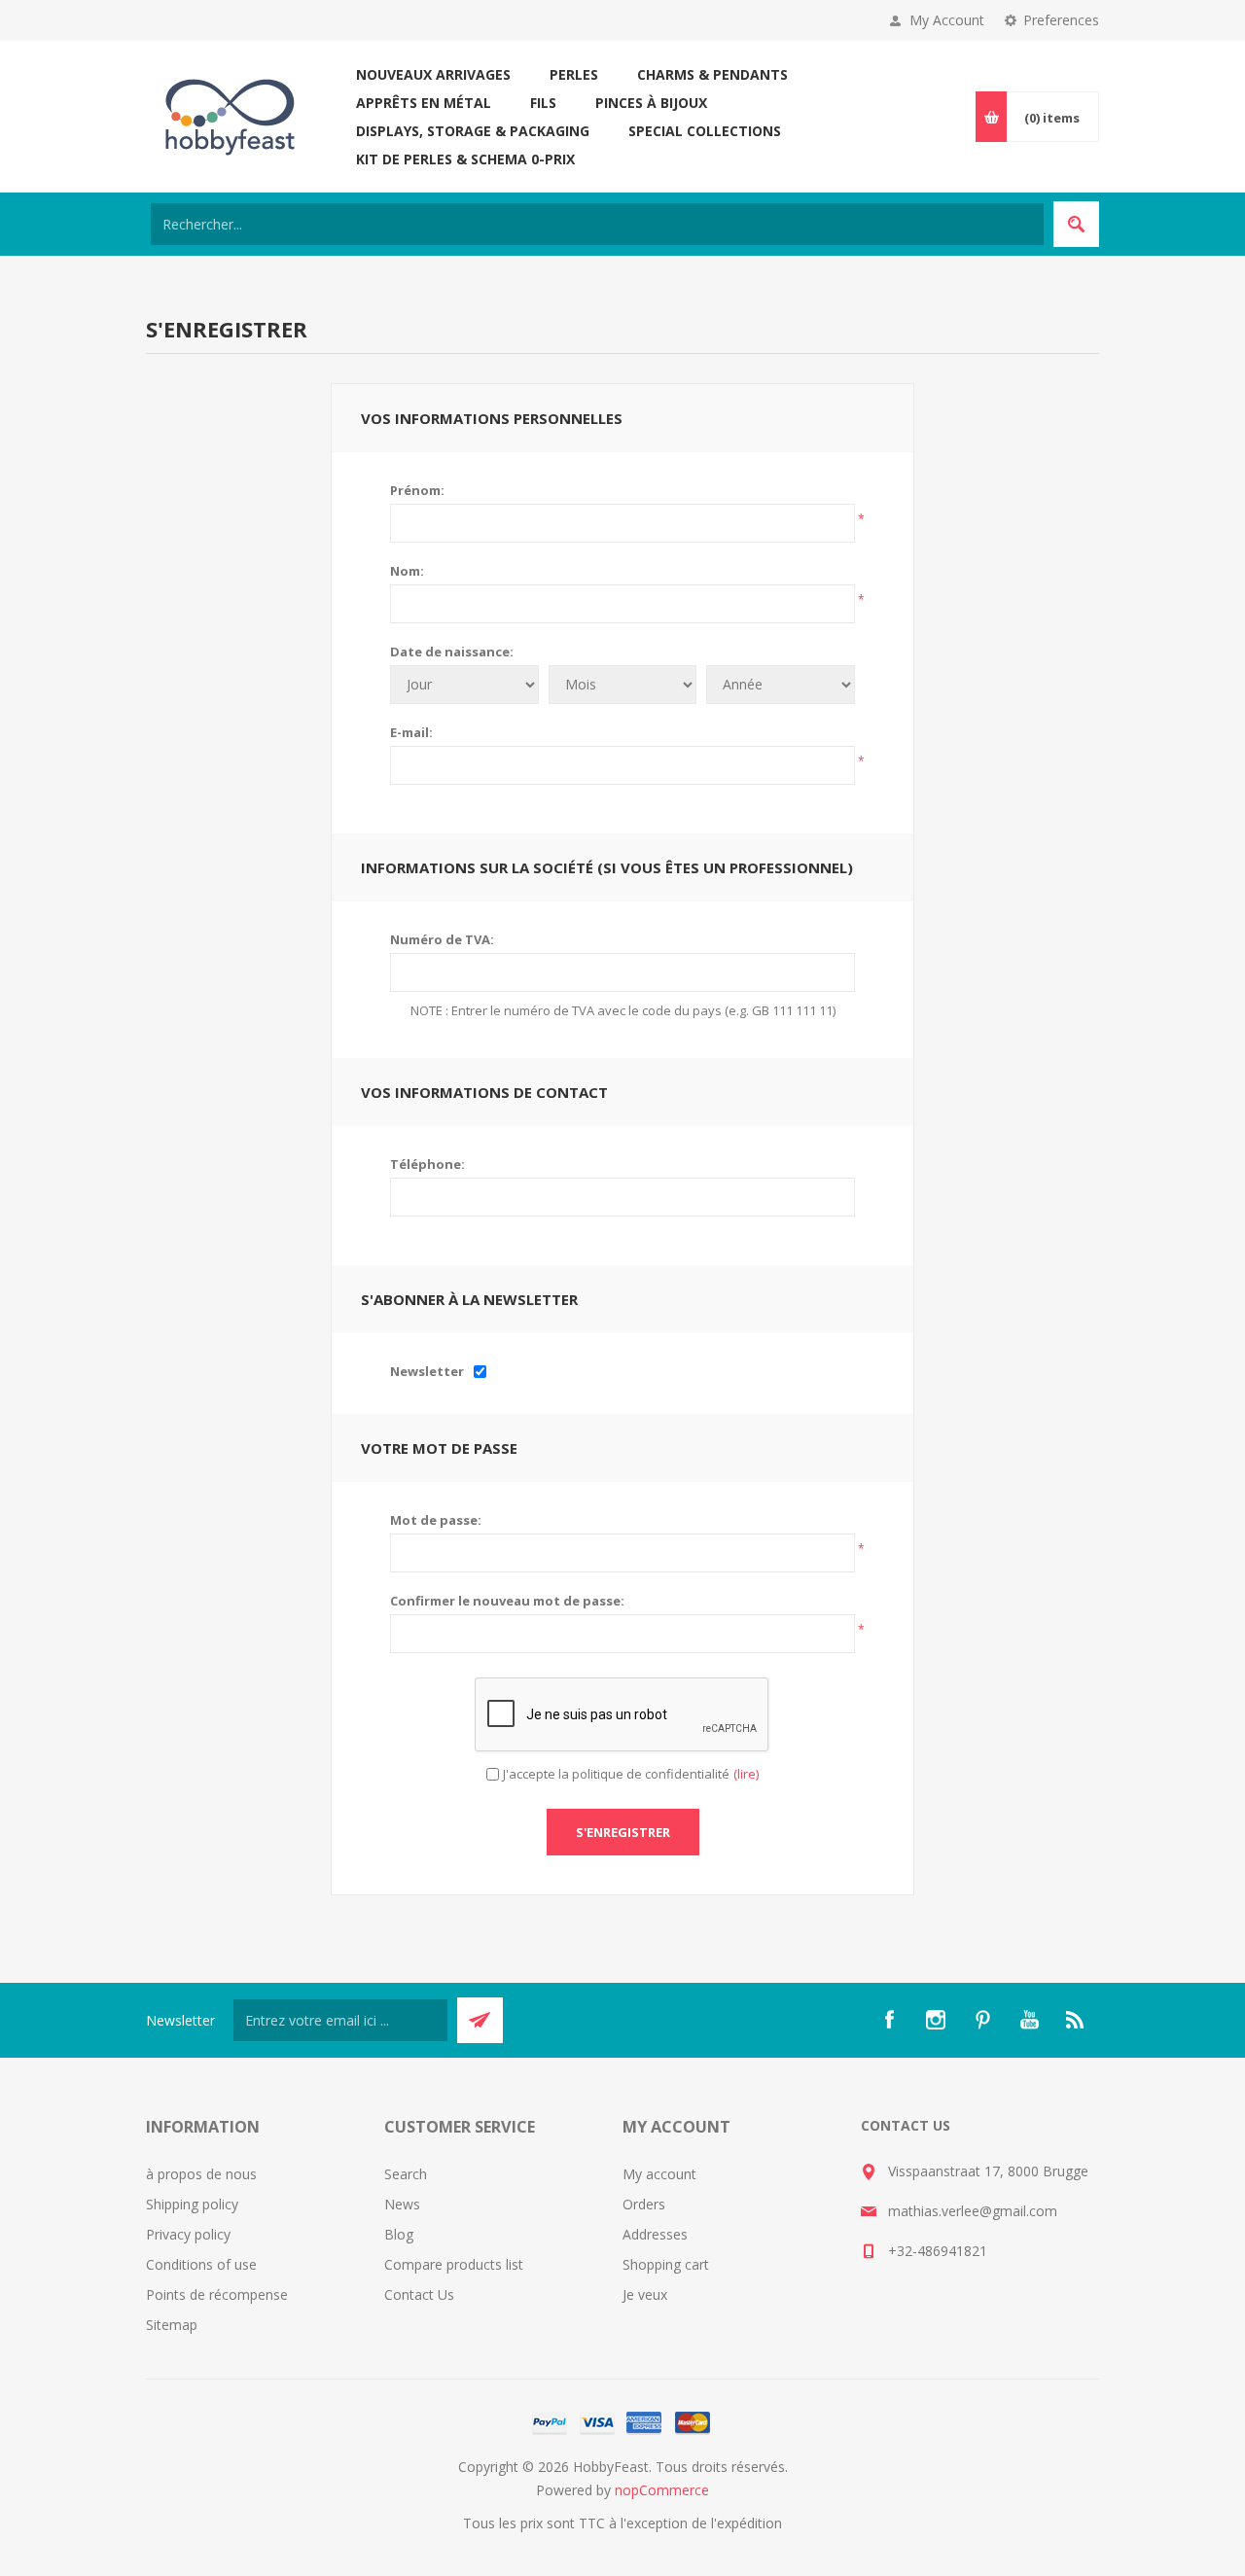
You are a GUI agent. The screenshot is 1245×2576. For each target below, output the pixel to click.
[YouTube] (1029, 2020)
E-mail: (411, 732)
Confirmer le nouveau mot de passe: (507, 1601)
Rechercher (1076, 224)
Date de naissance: (452, 652)
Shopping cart (666, 2264)
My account (659, 2174)
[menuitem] (265, 2174)
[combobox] (597, 224)
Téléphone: (427, 1164)
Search (406, 2174)
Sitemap (172, 2325)
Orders (644, 2204)
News (402, 2204)
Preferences (1061, 20)
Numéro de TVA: (442, 939)
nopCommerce (662, 2490)
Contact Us (419, 2294)
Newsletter (427, 1371)
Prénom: (417, 490)
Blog (399, 2234)
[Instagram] (936, 2020)
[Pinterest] (982, 2020)
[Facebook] (889, 2020)
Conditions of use (201, 2264)
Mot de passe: (436, 1520)
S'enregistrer (623, 1832)
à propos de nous (201, 2174)
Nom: (407, 571)
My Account (947, 20)
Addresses (655, 2234)
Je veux (645, 2294)
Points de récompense (217, 2294)
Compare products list (454, 2264)
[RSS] (1076, 2020)
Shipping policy (192, 2204)
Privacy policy (188, 2234)
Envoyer (480, 2020)
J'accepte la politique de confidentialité (616, 1774)
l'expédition (747, 2523)
